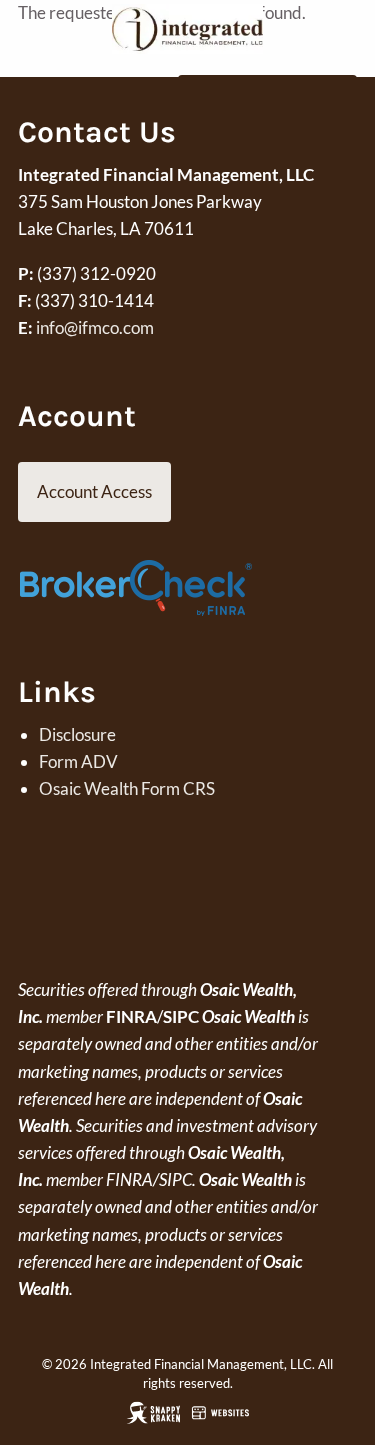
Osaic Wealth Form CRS (127, 788)
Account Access (94, 491)
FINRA (131, 1016)
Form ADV (78, 761)
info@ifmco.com (95, 327)
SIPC (181, 1016)
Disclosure (77, 734)
